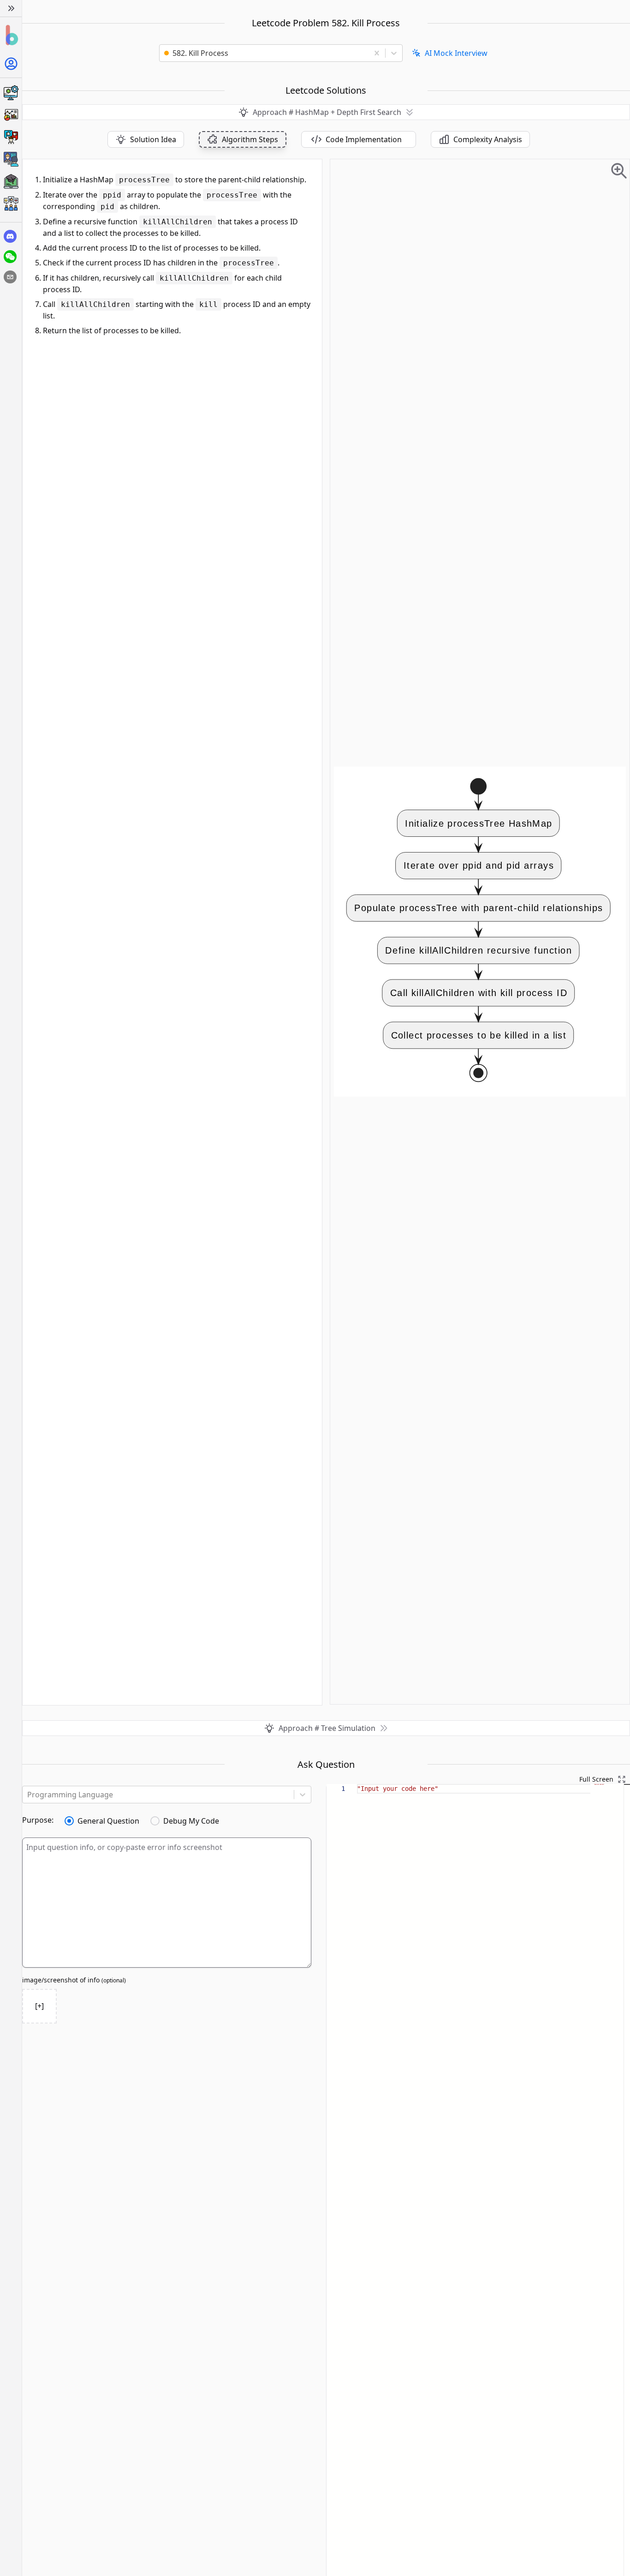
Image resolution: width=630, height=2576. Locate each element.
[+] (39, 2006)
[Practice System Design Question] (11, 93)
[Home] (11, 35)
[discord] (10, 236)
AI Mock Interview (456, 53)
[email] (10, 277)
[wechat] (10, 257)
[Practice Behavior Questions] (11, 137)
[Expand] (11, 8)
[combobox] (267, 53)
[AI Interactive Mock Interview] (11, 159)
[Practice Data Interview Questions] (11, 115)
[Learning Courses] (11, 181)
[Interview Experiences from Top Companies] (11, 204)
